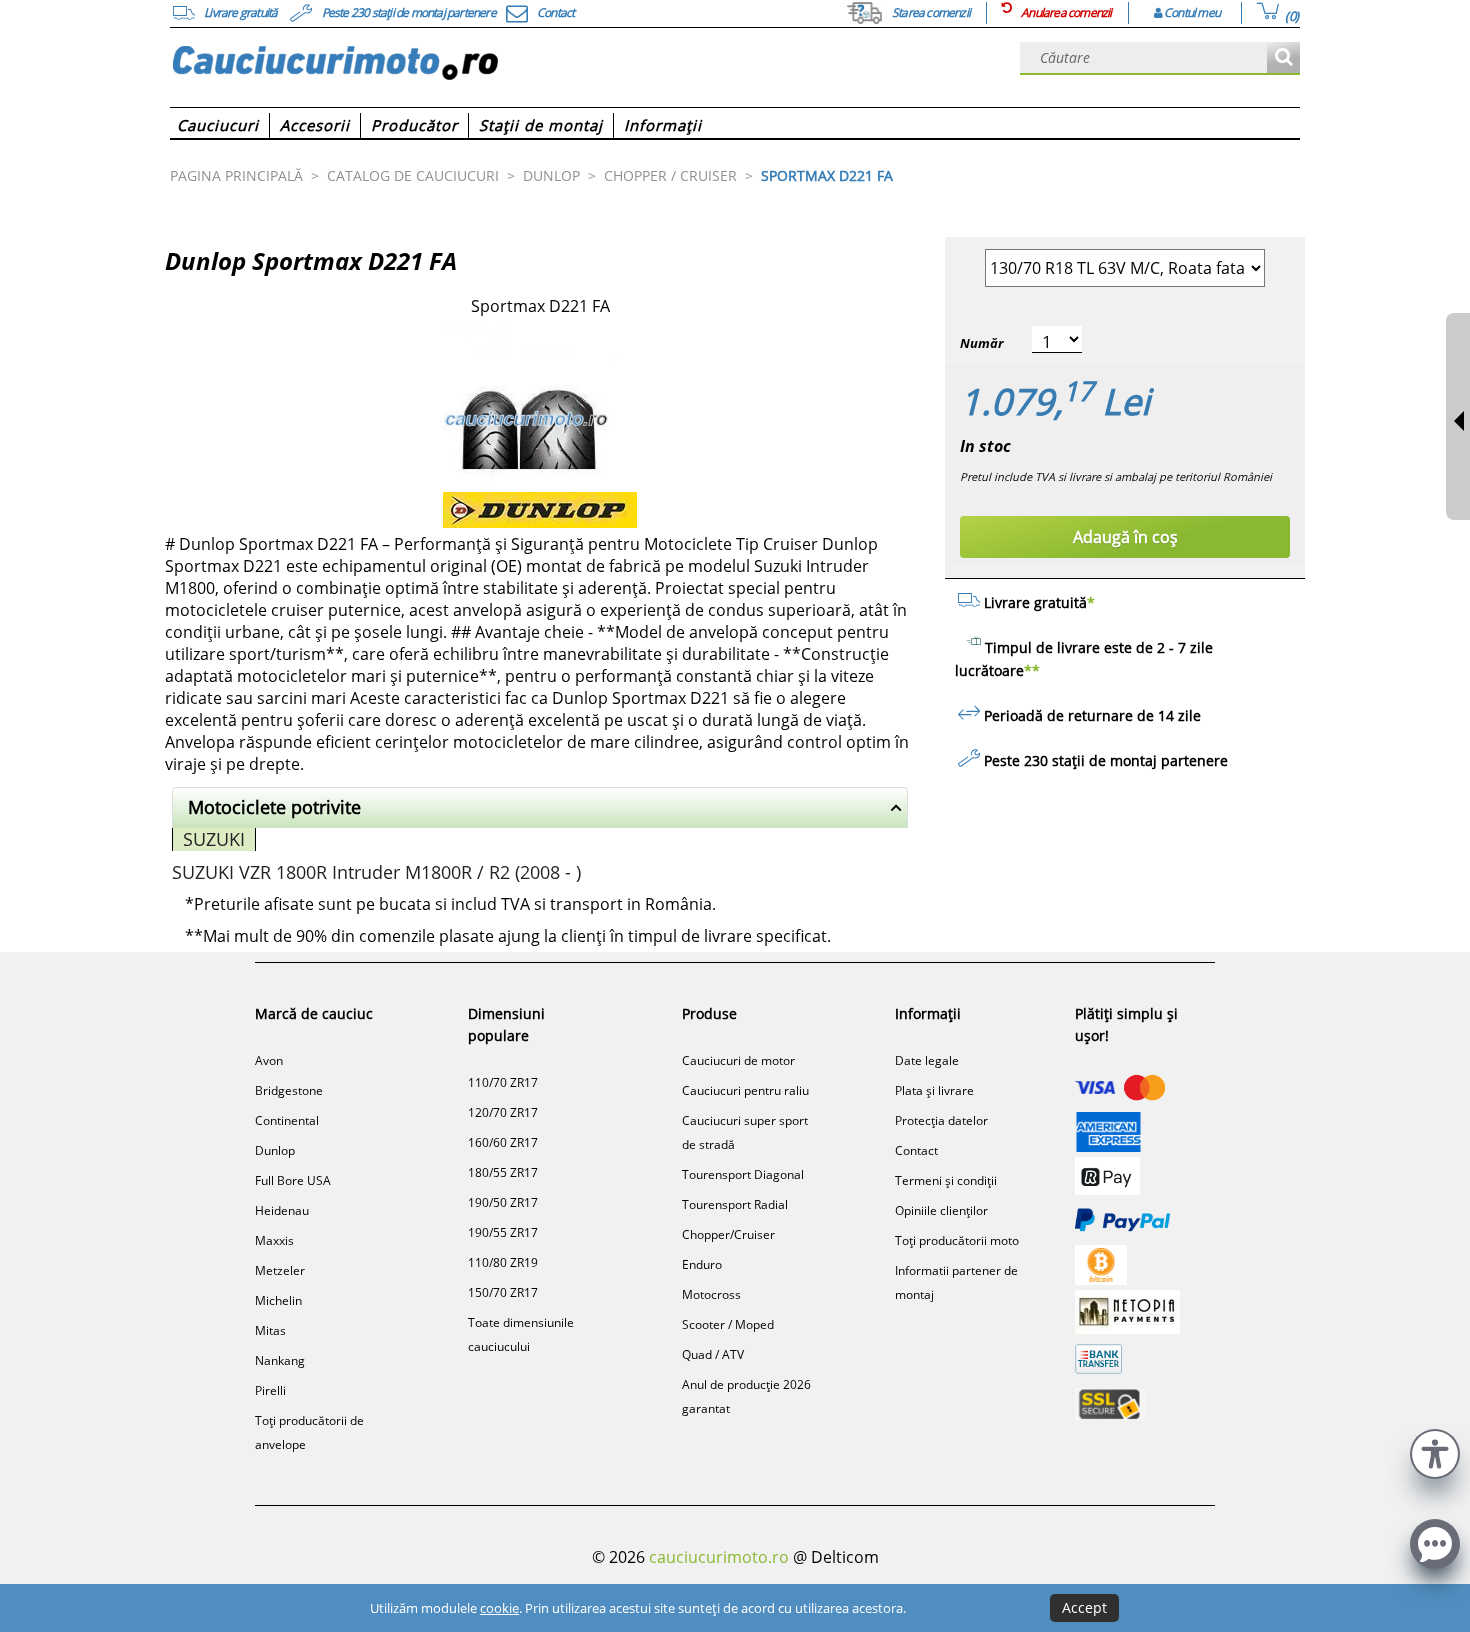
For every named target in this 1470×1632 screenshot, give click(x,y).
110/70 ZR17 (503, 1082)
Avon (269, 1060)
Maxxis (274, 1240)
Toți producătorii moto (957, 1240)
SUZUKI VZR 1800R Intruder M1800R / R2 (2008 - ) (376, 872)
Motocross (711, 1294)
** (1032, 670)
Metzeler (280, 1270)
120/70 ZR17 (503, 1112)
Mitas (270, 1330)
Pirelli (270, 1390)
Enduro (702, 1264)
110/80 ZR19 (503, 1262)
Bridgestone (289, 1090)
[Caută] (1283, 58)
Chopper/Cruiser (728, 1234)
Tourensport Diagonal (743, 1174)
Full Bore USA (293, 1180)
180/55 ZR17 (503, 1172)
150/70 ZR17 (503, 1292)
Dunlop (275, 1150)
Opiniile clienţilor (941, 1210)
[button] (1435, 1451)
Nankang (280, 1360)
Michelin (278, 1300)
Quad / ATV (713, 1354)
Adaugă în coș (1125, 537)
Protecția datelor (941, 1120)
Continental (287, 1120)
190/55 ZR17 (503, 1232)
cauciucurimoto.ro (719, 1557)
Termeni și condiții (946, 1180)
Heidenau (282, 1210)
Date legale (927, 1060)
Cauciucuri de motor (738, 1060)
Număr (981, 343)
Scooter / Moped (728, 1324)
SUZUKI (214, 839)
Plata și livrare (934, 1090)
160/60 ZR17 (503, 1142)
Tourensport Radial (735, 1204)
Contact (916, 1150)
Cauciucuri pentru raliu (745, 1090)
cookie (499, 1608)
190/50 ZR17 (503, 1202)
